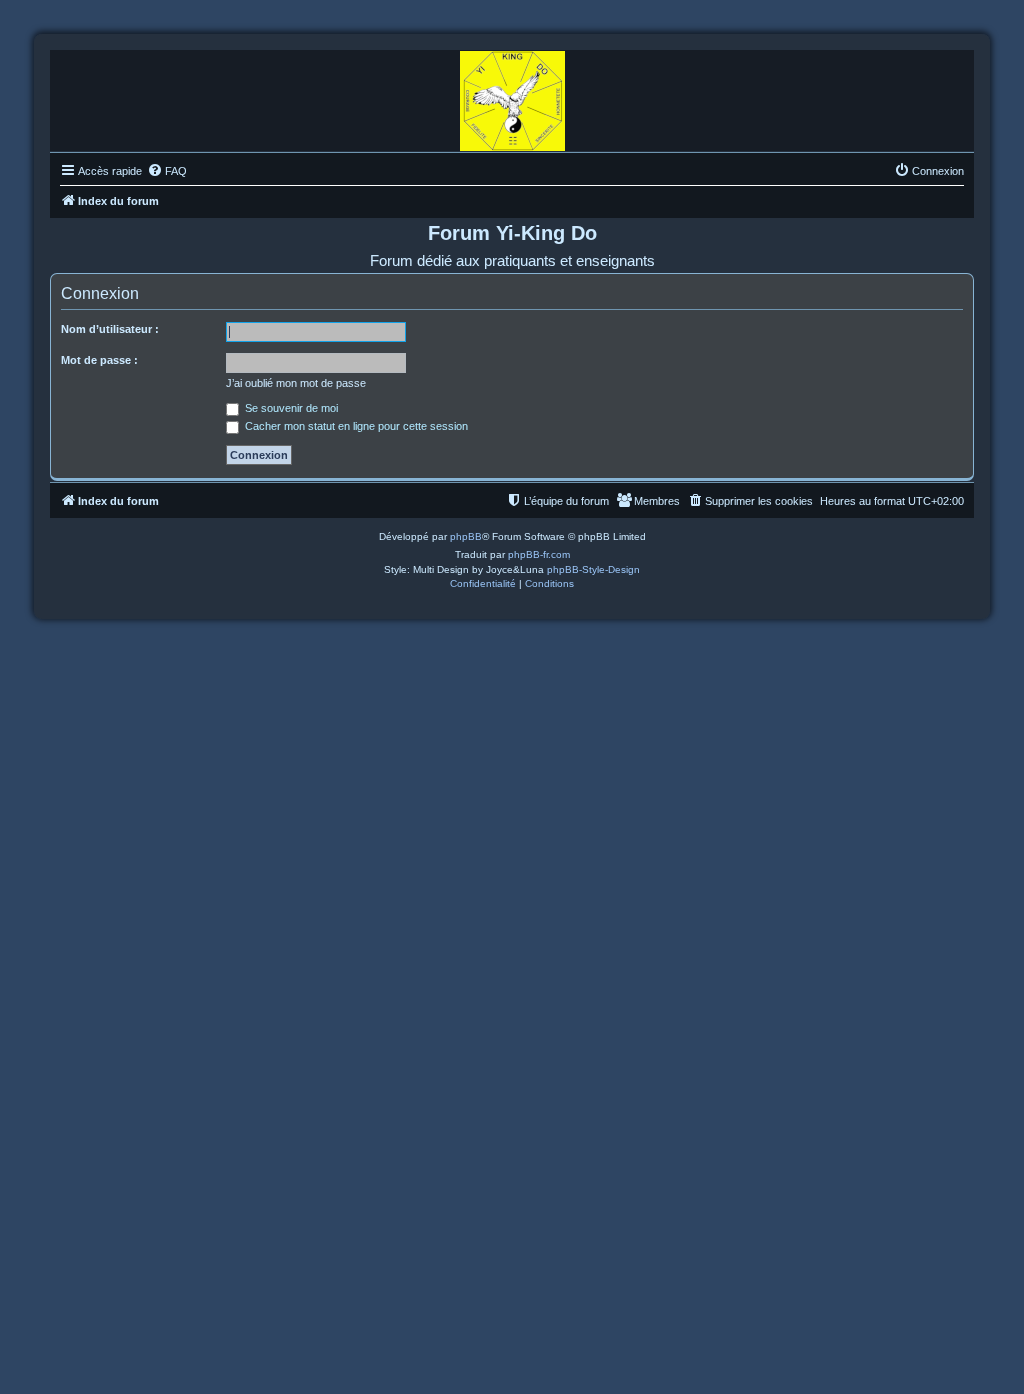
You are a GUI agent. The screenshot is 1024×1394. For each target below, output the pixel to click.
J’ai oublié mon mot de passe (296, 383)
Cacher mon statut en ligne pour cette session (355, 426)
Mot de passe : (99, 360)
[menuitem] (167, 171)
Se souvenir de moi (290, 408)
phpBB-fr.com (539, 554)
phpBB (466, 536)
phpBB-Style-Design (593, 569)
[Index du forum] (512, 96)
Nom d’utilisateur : (110, 329)
